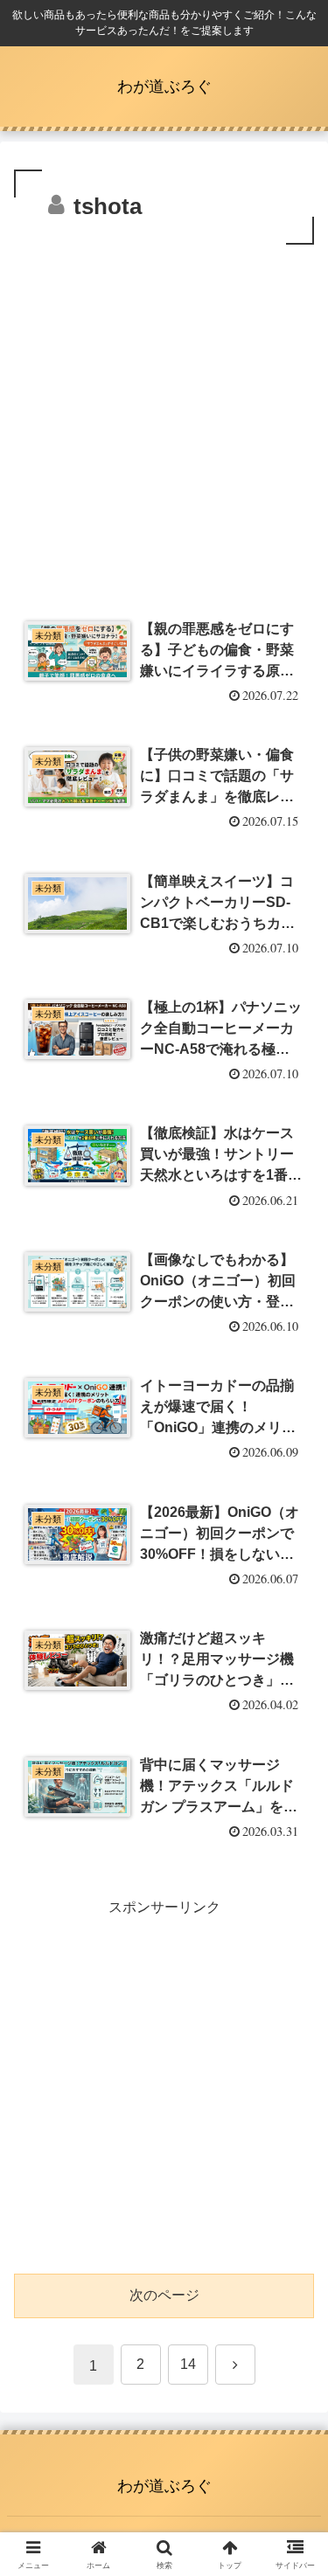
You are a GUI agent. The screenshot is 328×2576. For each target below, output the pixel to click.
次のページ (164, 2295)
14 (188, 2364)
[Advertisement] (164, 422)
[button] (293, 2242)
